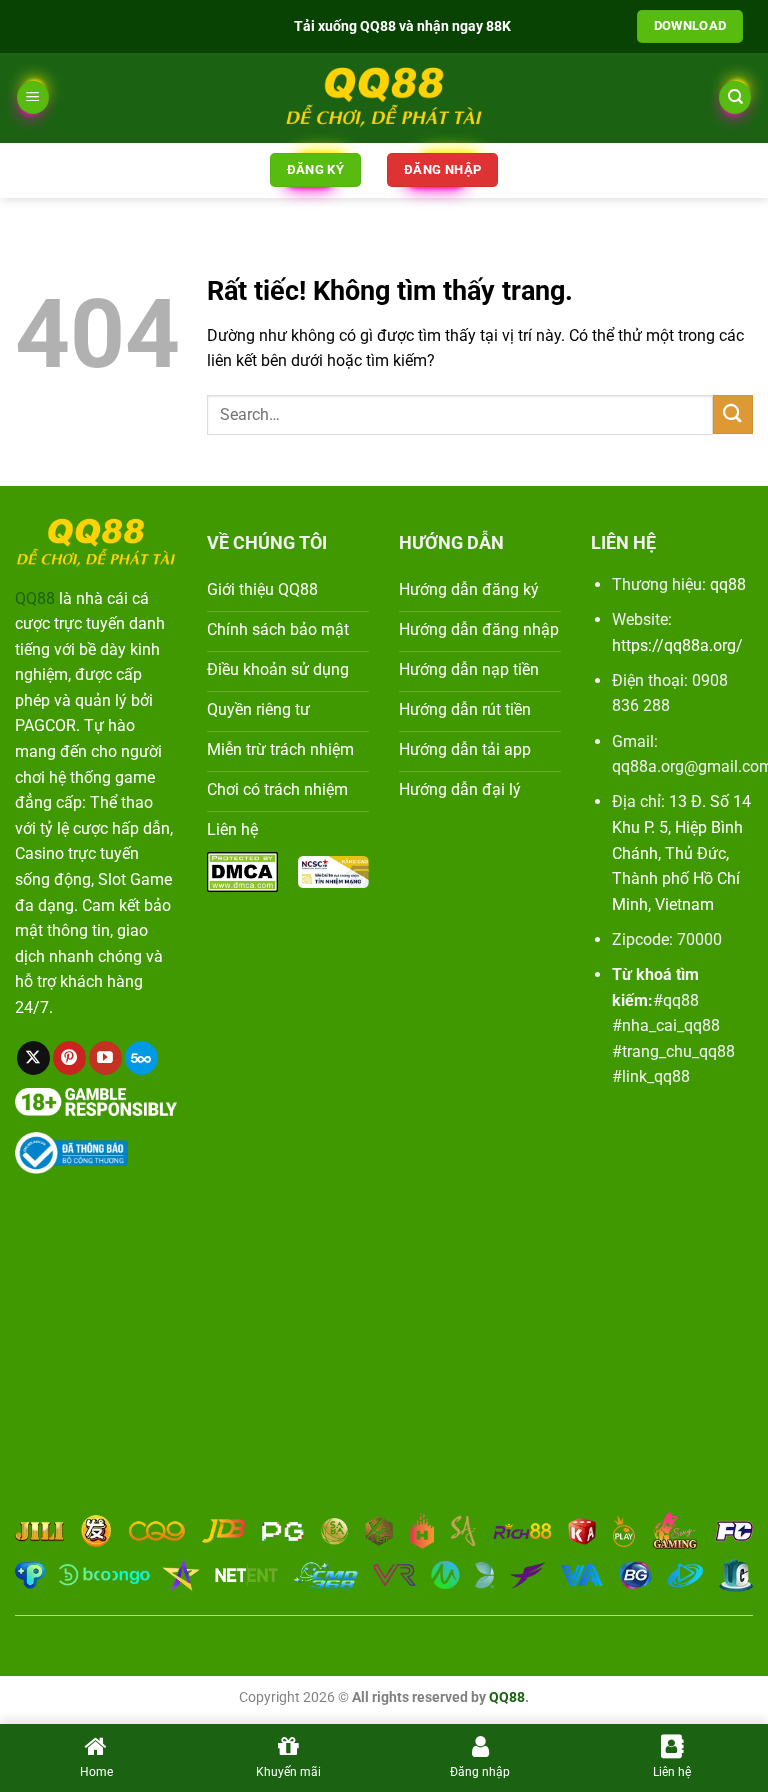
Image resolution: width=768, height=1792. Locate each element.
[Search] (735, 97)
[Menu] (33, 97)
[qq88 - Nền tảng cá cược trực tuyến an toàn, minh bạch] (384, 97)
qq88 (728, 584)
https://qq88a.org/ (677, 645)
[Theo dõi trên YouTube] (105, 1058)
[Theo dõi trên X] (33, 1058)
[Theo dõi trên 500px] (141, 1058)
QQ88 (35, 598)
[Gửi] (733, 414)
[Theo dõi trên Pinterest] (69, 1058)
